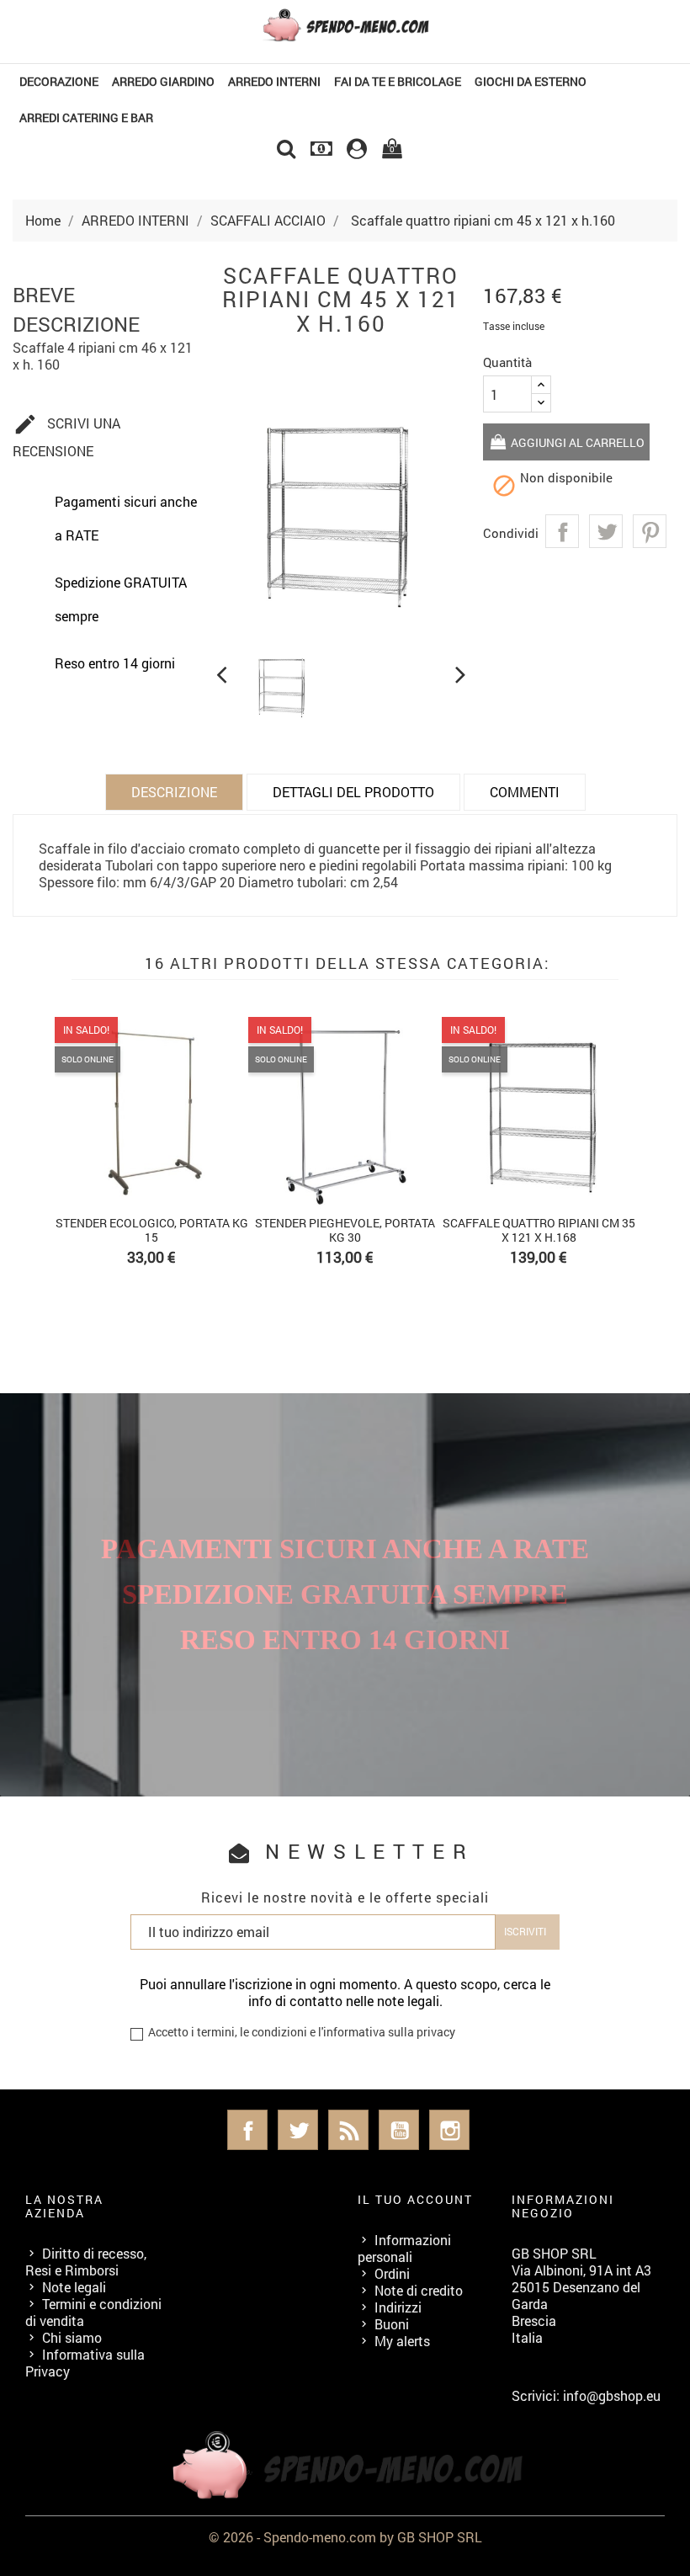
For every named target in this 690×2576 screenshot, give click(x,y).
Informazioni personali (404, 2248)
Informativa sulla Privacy (85, 2363)
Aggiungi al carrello (576, 442)
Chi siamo (72, 2337)
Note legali (74, 2287)
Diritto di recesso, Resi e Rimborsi (86, 2262)
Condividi (562, 531)
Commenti (525, 792)
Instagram (449, 2130)
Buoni (392, 2324)
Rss (348, 2130)
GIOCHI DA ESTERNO (531, 81)
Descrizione (174, 792)
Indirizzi (398, 2307)
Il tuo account (415, 2199)
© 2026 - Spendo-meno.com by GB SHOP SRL (345, 2537)
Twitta (606, 531)
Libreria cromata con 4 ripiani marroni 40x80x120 (209, 1230)
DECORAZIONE (59, 81)
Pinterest (650, 531)
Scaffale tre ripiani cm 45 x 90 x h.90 (402, 1230)
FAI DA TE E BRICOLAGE (398, 81)
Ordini (392, 2273)
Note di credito (419, 2290)
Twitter (298, 2130)
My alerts (402, 2341)
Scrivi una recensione (66, 436)
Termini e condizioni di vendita (93, 2312)
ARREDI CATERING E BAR (86, 117)
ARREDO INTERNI (274, 81)
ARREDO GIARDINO (163, 81)
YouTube (399, 2130)
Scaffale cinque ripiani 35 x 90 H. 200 (596, 1230)
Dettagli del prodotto (353, 792)
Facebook (247, 2130)
